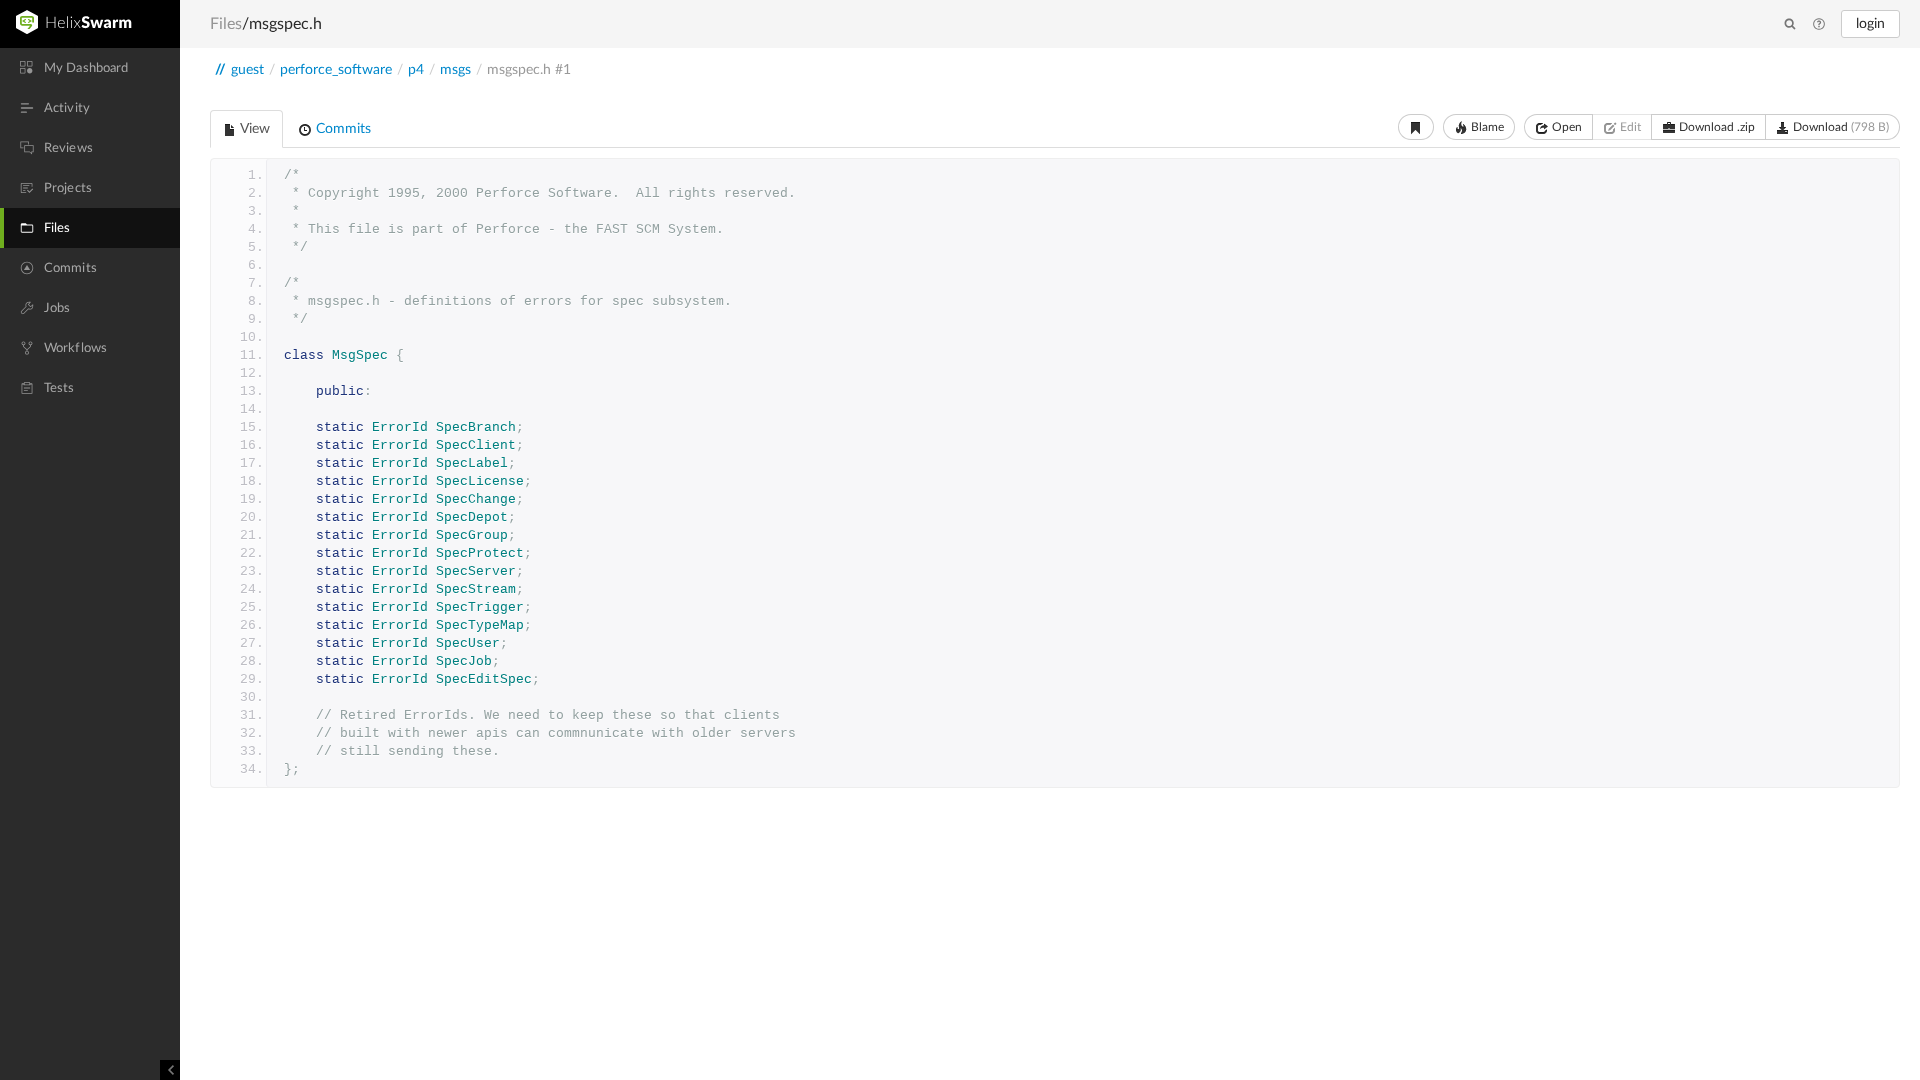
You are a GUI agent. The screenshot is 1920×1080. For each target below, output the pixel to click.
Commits (341, 129)
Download (1839, 127)
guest (247, 70)
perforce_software (336, 70)
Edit (1629, 127)
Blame (1486, 127)
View (253, 129)
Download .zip (1715, 127)
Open (1565, 127)
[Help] (1819, 25)
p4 (416, 70)
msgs (455, 70)
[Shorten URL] (1416, 127)
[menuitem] (90, 68)
